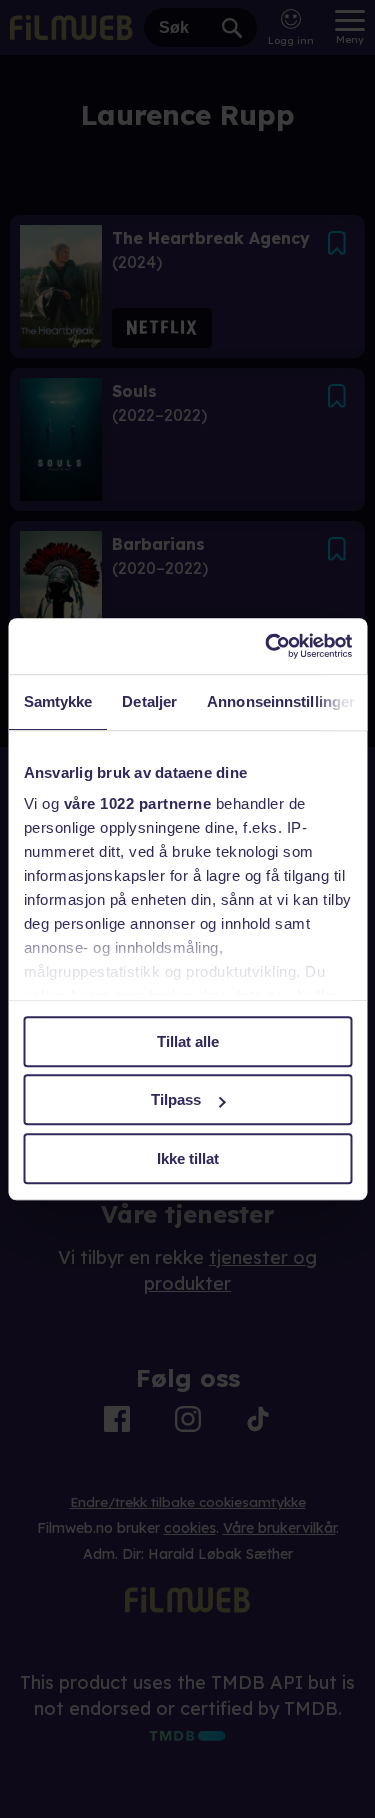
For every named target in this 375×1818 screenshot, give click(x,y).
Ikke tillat (188, 1158)
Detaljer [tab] (149, 701)
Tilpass (176, 1099)
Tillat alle (188, 1041)
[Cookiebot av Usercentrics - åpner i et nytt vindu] (267, 646)
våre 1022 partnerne (137, 803)
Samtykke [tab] (57, 701)
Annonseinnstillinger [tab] (281, 701)
